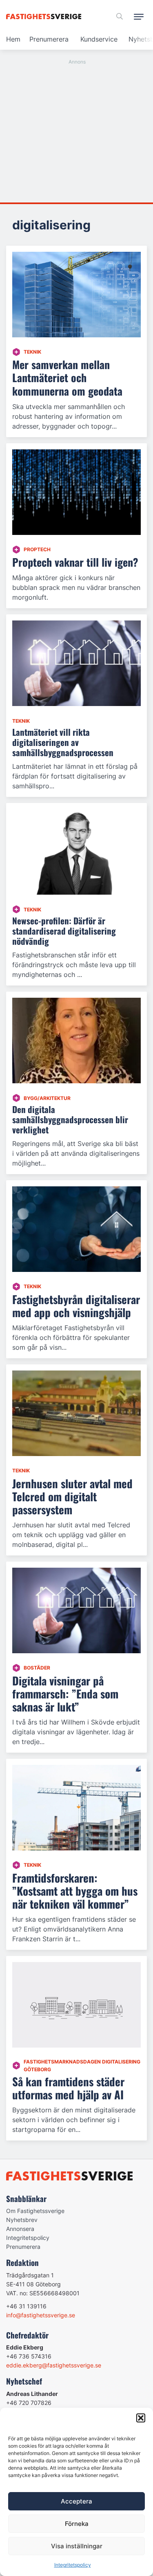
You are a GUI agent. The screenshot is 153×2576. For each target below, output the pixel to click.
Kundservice (99, 39)
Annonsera (20, 2229)
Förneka (77, 2524)
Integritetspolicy (73, 2565)
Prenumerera (49, 39)
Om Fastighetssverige (35, 2211)
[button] (141, 2418)
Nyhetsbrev (22, 2220)
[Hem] (45, 16)
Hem (13, 39)
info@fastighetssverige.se (41, 2315)
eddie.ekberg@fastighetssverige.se (54, 2365)
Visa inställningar (77, 2546)
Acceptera (76, 2501)
